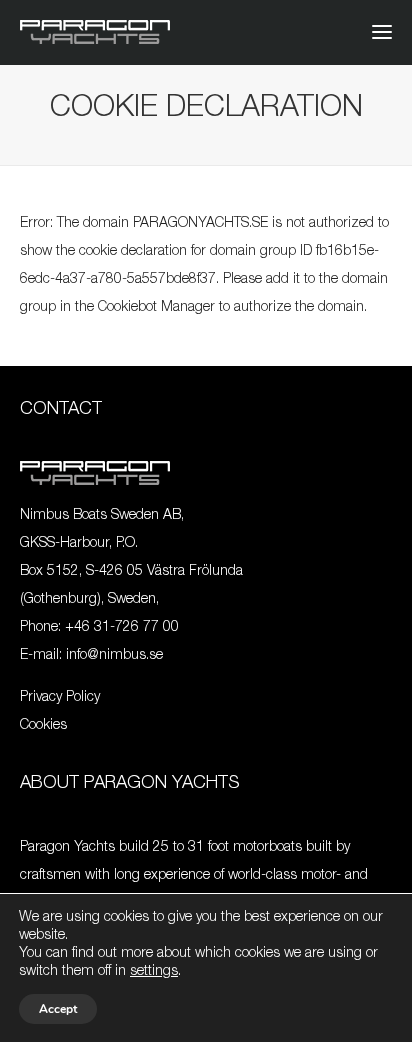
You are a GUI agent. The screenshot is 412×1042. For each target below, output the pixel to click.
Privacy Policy (60, 698)
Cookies (43, 726)
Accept (58, 1009)
